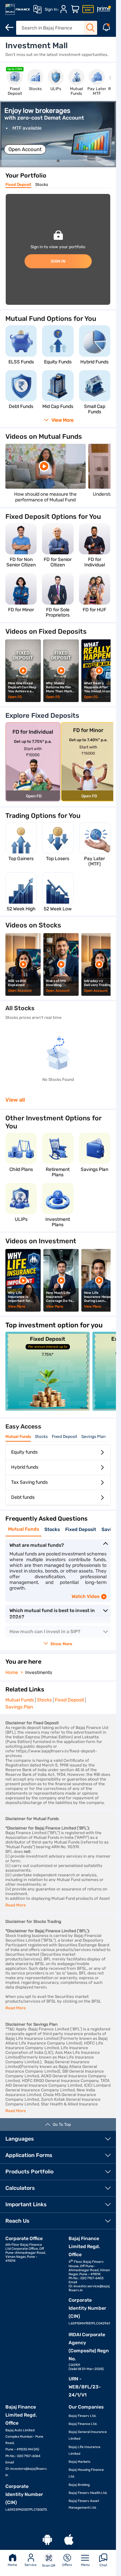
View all (15, 1100)
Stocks (42, 185)
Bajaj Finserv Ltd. (83, 2416)
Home (12, 2565)
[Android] (47, 2540)
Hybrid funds (25, 1467)
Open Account (25, 149)
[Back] (9, 27)
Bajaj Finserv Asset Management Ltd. (84, 2504)
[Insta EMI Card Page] (88, 9)
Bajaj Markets (79, 2462)
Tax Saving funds (29, 1482)
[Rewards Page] (104, 9)
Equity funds (24, 1452)
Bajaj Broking (79, 2485)
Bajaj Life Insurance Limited (85, 2450)
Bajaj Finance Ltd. (83, 2424)
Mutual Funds (18, 1437)
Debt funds (23, 1497)
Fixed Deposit (18, 185)
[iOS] (69, 2540)
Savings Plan (93, 1437)
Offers (67, 2565)
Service (31, 2565)
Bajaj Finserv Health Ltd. (88, 2493)
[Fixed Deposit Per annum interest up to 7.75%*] (48, 1409)
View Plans (17, 1307)
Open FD (15, 697)
